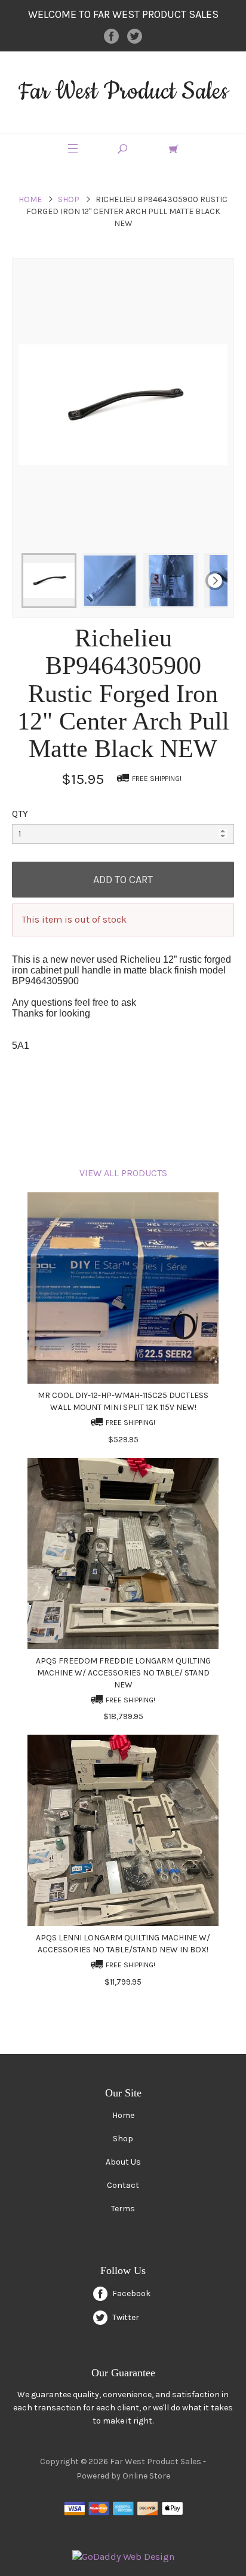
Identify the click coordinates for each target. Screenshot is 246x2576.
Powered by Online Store (123, 2476)
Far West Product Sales (123, 92)
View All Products (123, 1173)
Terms (123, 2209)
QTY (20, 814)
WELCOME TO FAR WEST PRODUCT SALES (123, 14)
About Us (123, 2162)
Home (30, 199)
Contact (123, 2185)
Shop (69, 199)
